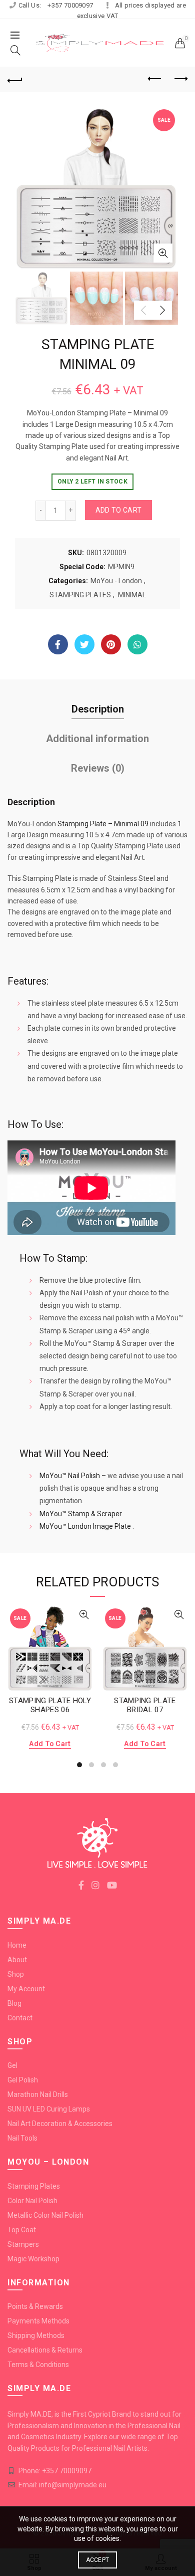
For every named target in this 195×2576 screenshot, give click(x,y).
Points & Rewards (35, 2306)
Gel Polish (23, 2080)
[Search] (15, 50)
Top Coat (22, 2230)
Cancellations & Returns (45, 2350)
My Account (26, 1989)
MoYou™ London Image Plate (85, 1526)
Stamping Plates (34, 2186)
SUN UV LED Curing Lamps (49, 2109)
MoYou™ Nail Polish (70, 1476)
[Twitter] (84, 644)
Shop (16, 1974)
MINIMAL (132, 595)
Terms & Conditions (38, 2365)
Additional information (97, 739)
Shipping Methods (36, 2335)
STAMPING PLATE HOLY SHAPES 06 (50, 1705)
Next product (180, 79)
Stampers (23, 2244)
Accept (98, 2560)
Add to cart (118, 510)
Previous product (155, 79)
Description (98, 709)
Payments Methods (38, 2321)
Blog (14, 2003)
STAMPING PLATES (80, 595)
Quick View (84, 1615)
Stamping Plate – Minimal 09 (103, 824)
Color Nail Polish (32, 2201)
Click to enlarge (163, 253)
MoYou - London (116, 581)
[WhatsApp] (137, 644)
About (17, 1960)
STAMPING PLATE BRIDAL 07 (145, 1705)
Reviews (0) (98, 768)
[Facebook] (58, 644)
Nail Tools (22, 2138)
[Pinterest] (111, 644)
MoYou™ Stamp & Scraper (80, 1514)
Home (17, 1945)
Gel (12, 2065)
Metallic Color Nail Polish (45, 2215)
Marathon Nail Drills (38, 2094)
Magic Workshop (33, 2259)
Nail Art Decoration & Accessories (60, 2124)
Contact (20, 2018)
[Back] (15, 79)
